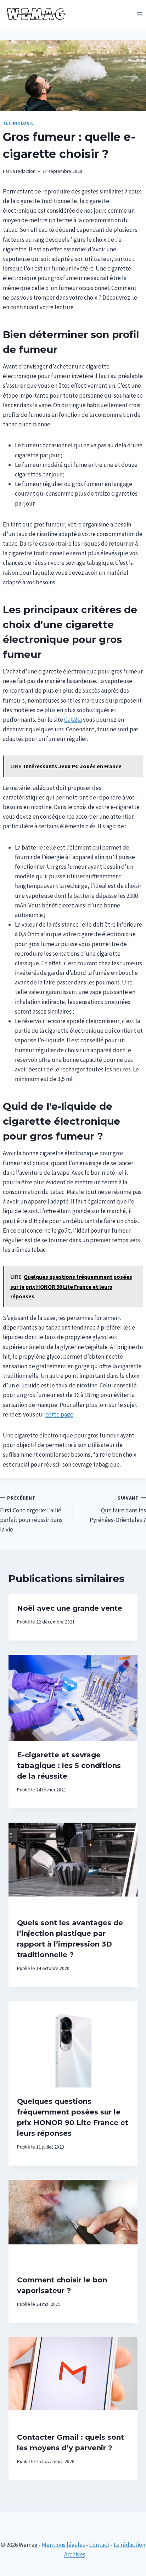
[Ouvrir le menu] (139, 14)
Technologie (18, 123)
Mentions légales (63, 2545)
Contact (99, 2545)
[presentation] (73, 1698)
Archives (75, 2554)
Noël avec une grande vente (70, 1608)
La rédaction (23, 171)
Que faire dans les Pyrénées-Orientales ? (118, 1509)
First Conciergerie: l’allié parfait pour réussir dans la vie (31, 1514)
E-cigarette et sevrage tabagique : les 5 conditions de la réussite (69, 1765)
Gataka (73, 720)
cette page (59, 1414)
